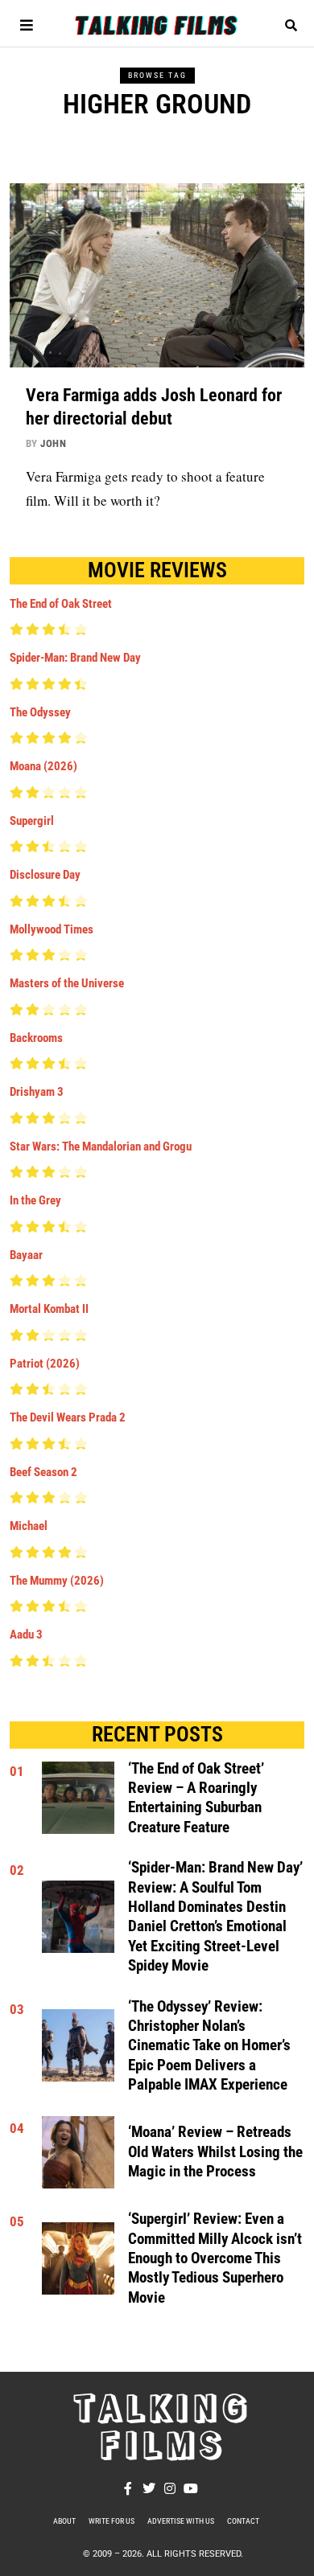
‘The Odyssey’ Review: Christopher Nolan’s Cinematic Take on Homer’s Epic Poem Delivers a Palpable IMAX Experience (209, 2046)
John (53, 443)
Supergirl (32, 821)
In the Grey (35, 1200)
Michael (29, 1526)
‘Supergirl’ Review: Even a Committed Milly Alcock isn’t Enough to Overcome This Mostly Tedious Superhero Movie (215, 2258)
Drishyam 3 (37, 1092)
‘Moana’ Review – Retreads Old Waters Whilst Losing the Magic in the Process (215, 2152)
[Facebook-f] (128, 2488)
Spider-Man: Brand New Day (75, 658)
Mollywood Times (52, 929)
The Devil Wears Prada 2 (68, 1417)
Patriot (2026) (45, 1364)
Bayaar (26, 1255)
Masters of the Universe (67, 983)
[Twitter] (149, 2488)
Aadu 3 (26, 1635)
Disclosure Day (45, 875)
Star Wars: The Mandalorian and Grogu (101, 1146)
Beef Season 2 (43, 1472)
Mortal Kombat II (49, 1309)
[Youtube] (191, 2488)
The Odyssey (40, 712)
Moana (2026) (43, 766)
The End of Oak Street (61, 604)
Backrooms (36, 1038)
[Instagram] (170, 2488)
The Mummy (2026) (57, 1581)
